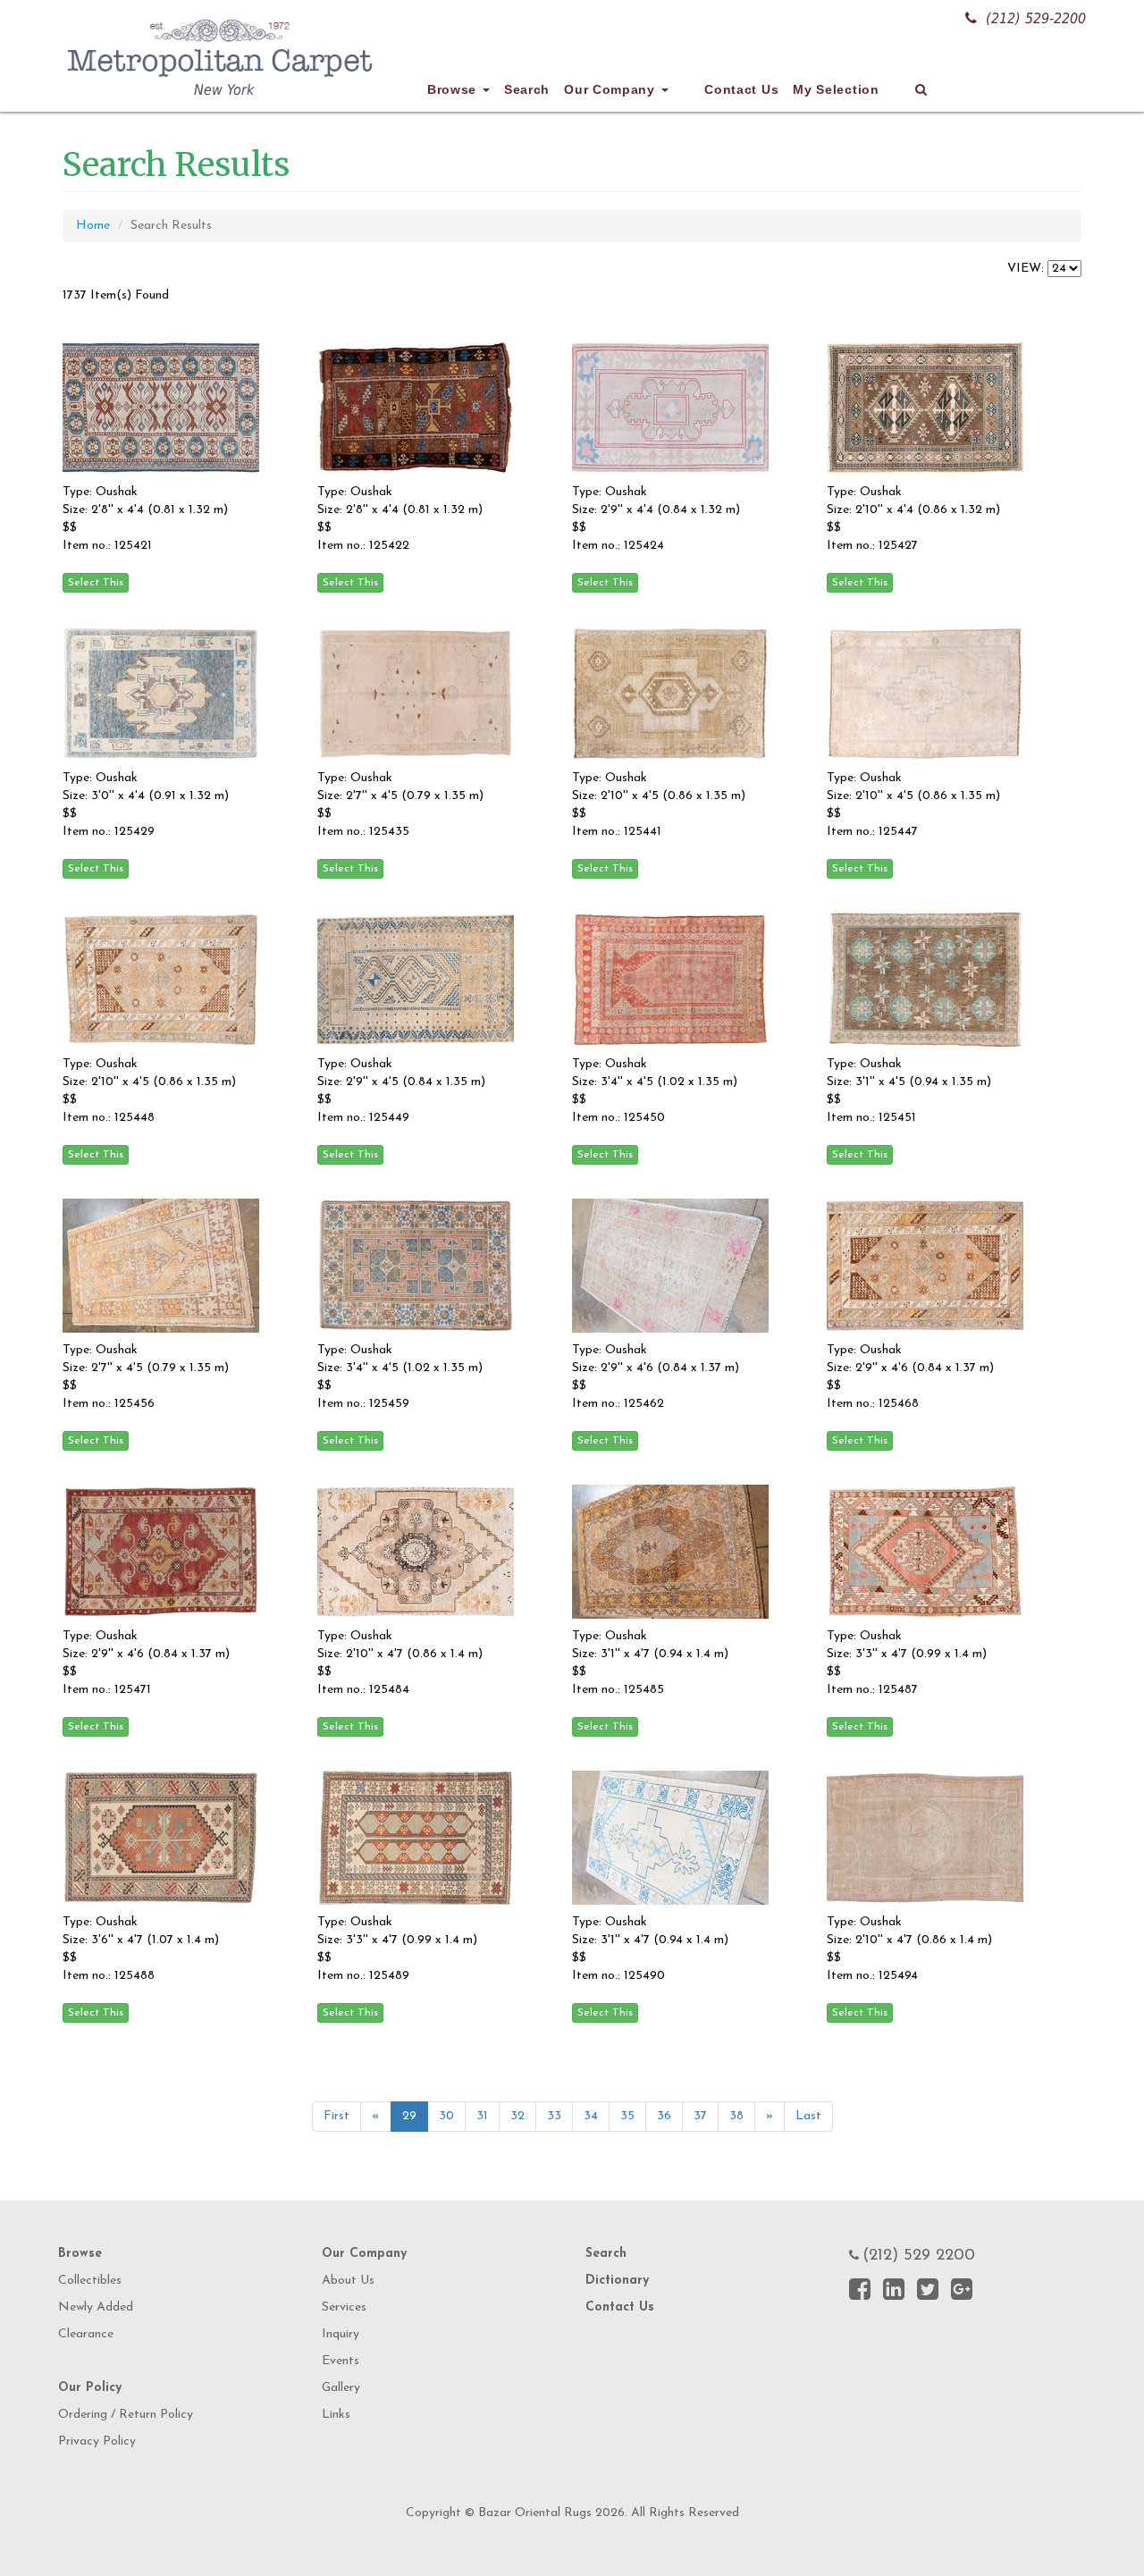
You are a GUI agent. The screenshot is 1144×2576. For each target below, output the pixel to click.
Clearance (86, 2334)
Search (527, 89)
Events (341, 2361)
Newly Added (96, 2307)
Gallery (341, 2388)
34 (591, 2116)
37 (700, 2116)
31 (482, 2116)
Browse (454, 89)
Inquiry (341, 2334)
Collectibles (90, 2281)
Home (93, 226)
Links (336, 2415)
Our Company (611, 89)
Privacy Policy (97, 2441)
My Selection (836, 89)
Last (808, 2116)
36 (664, 2116)
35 (627, 2116)
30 (446, 2116)
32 (517, 2116)
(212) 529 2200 (919, 2256)
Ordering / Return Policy (126, 2415)
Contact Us (741, 89)
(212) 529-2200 (1036, 18)
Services (344, 2307)
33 (554, 2116)
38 (736, 2116)
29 (409, 2116)
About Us (348, 2281)
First (336, 2116)
